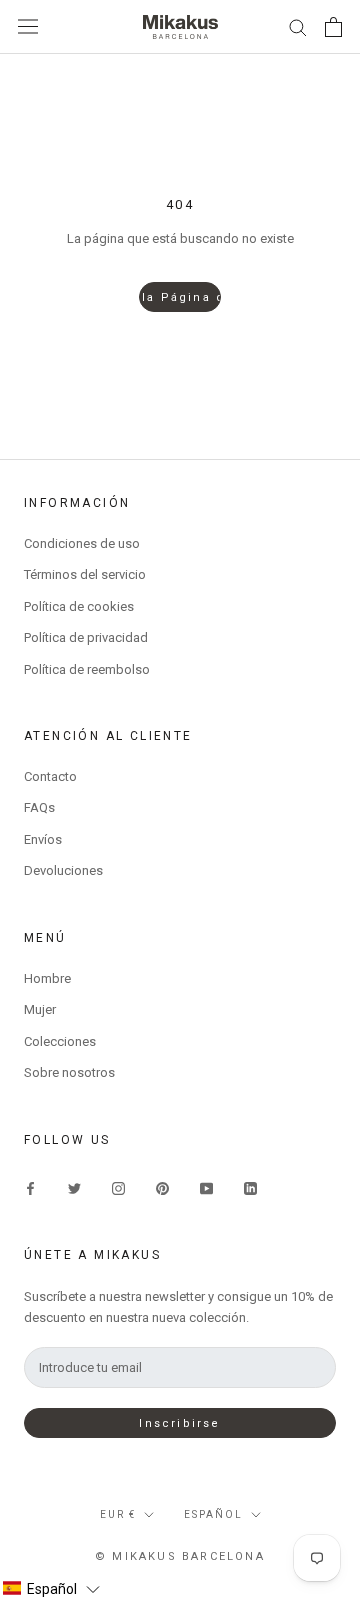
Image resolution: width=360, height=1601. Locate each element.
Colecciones (60, 1041)
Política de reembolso (87, 669)
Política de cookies (79, 606)
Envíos (43, 839)
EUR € (118, 1514)
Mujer (40, 1009)
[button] (51, 1589)
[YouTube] (206, 1187)
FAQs (39, 807)
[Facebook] (30, 1187)
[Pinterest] (162, 1187)
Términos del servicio (85, 574)
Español (213, 1514)
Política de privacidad (86, 637)
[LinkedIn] (250, 1187)
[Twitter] (74, 1187)
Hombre (47, 978)
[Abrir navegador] (28, 26)
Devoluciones (63, 870)
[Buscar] (298, 26)
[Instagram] (118, 1187)
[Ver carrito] (333, 27)
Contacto (50, 776)
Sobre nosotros (69, 1072)
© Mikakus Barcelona (180, 1556)
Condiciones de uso (82, 543)
